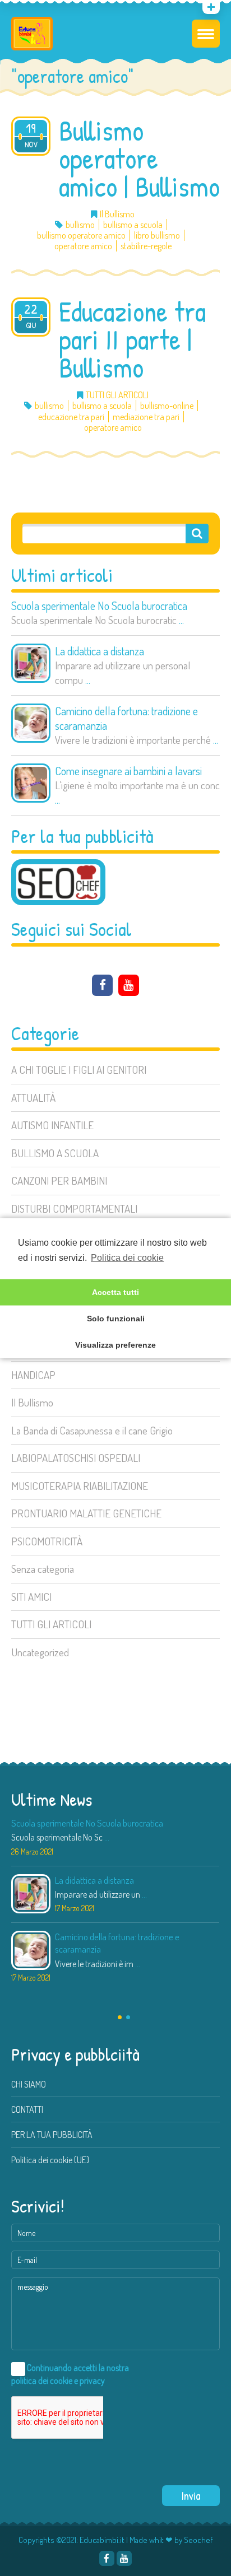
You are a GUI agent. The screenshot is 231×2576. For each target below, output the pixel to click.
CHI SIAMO (29, 2084)
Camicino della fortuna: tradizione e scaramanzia (126, 718)
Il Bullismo (32, 1402)
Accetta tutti (115, 1292)
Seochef (198, 2540)
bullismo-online (167, 406)
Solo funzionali (116, 1319)
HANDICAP (33, 1375)
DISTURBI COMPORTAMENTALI (74, 1208)
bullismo (80, 225)
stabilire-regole (146, 246)
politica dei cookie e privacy (58, 2381)
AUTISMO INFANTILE (52, 1125)
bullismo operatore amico (81, 236)
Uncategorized (40, 1652)
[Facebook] (102, 985)
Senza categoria (43, 1569)
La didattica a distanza (100, 651)
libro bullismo (157, 236)
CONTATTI (27, 2109)
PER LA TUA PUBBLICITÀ (52, 2135)
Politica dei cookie (127, 1257)
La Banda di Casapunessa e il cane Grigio (92, 1430)
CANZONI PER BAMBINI (59, 1180)
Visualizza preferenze (115, 1345)
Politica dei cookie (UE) (50, 2160)
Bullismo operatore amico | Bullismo (139, 159)
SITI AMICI (31, 1597)
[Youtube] (25, 9)
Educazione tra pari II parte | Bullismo (132, 339)
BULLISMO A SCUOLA (55, 1153)
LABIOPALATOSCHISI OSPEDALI (76, 1458)
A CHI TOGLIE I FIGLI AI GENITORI (79, 1070)
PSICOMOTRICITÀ (47, 1541)
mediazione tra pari (146, 417)
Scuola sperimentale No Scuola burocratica (99, 605)
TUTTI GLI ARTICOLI (51, 1624)
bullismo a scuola (133, 225)
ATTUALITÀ (33, 1098)
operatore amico (83, 246)
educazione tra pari (71, 417)
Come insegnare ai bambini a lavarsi (128, 771)
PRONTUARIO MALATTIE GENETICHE (86, 1513)
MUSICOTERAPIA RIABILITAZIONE (80, 1486)
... (181, 620)
